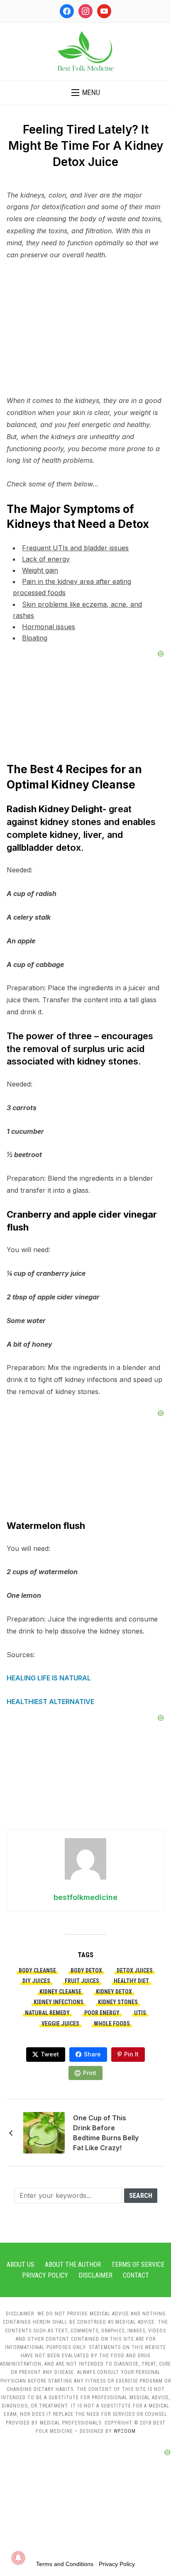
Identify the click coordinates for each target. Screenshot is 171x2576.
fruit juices (82, 1981)
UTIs (140, 2013)
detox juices (135, 1970)
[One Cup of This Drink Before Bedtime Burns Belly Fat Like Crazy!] (44, 2132)
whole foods (112, 2024)
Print (90, 2073)
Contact (136, 2275)
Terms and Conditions (65, 2564)
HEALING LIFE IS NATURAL (49, 1678)
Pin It (131, 2054)
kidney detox (114, 1992)
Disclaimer (95, 2275)
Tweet (50, 2054)
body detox (86, 1970)
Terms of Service (138, 2265)
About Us (21, 2265)
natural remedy (47, 2013)
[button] (86, 93)
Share (92, 2054)
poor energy (102, 2013)
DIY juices (36, 1981)
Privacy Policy (45, 2275)
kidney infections (59, 2002)
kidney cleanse (60, 1992)
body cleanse (37, 1970)
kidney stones (118, 2002)
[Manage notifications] (18, 2558)
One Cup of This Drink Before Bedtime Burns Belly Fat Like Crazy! (106, 2133)
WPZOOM (125, 2431)
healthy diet (131, 1981)
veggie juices (60, 2024)
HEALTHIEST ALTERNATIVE (50, 1702)
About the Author (73, 2265)
